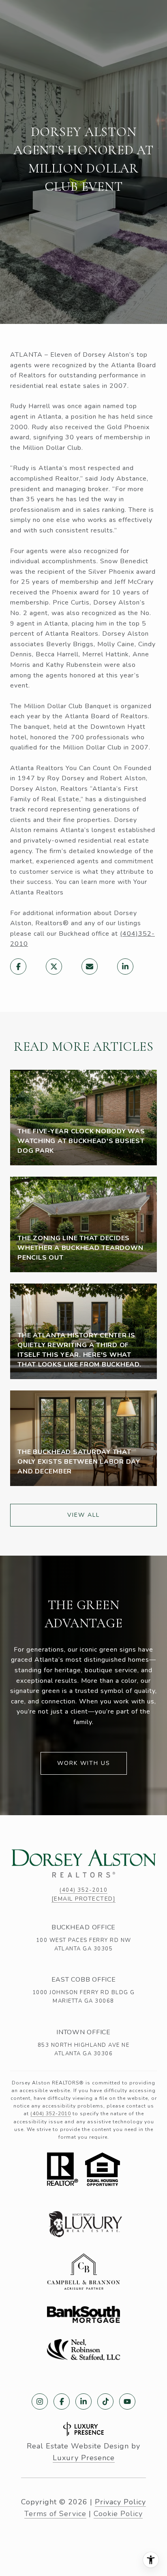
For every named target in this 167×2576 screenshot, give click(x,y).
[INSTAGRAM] (40, 2401)
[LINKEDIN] (83, 2401)
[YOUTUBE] (127, 2401)
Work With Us (84, 1763)
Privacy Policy (120, 2502)
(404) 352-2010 (83, 1890)
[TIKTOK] (105, 2401)
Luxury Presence (84, 2458)
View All (83, 1515)
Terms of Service (55, 2514)
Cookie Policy (118, 2514)
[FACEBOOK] (62, 2401)
